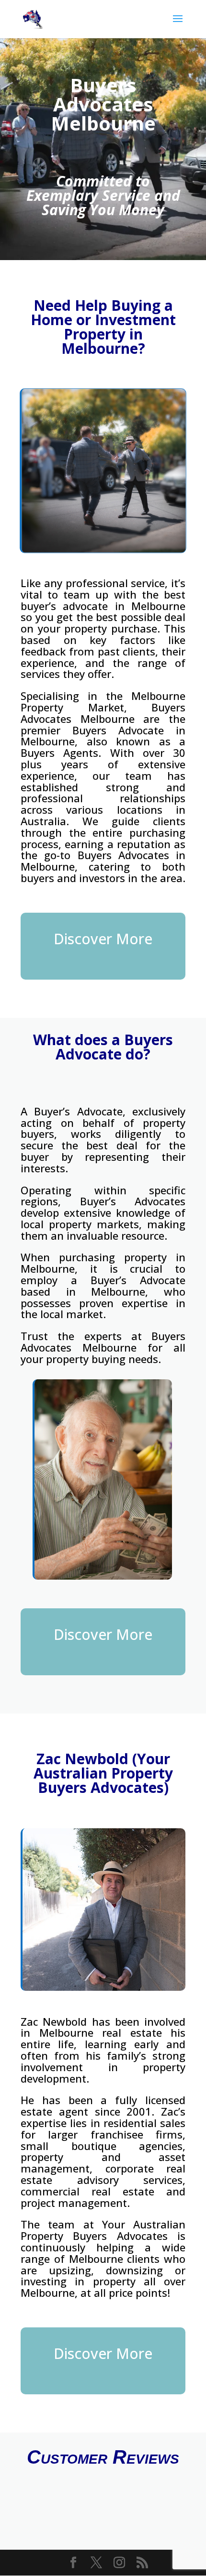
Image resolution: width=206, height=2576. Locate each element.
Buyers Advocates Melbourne (103, 713)
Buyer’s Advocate (78, 1111)
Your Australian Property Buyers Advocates (103, 2230)
